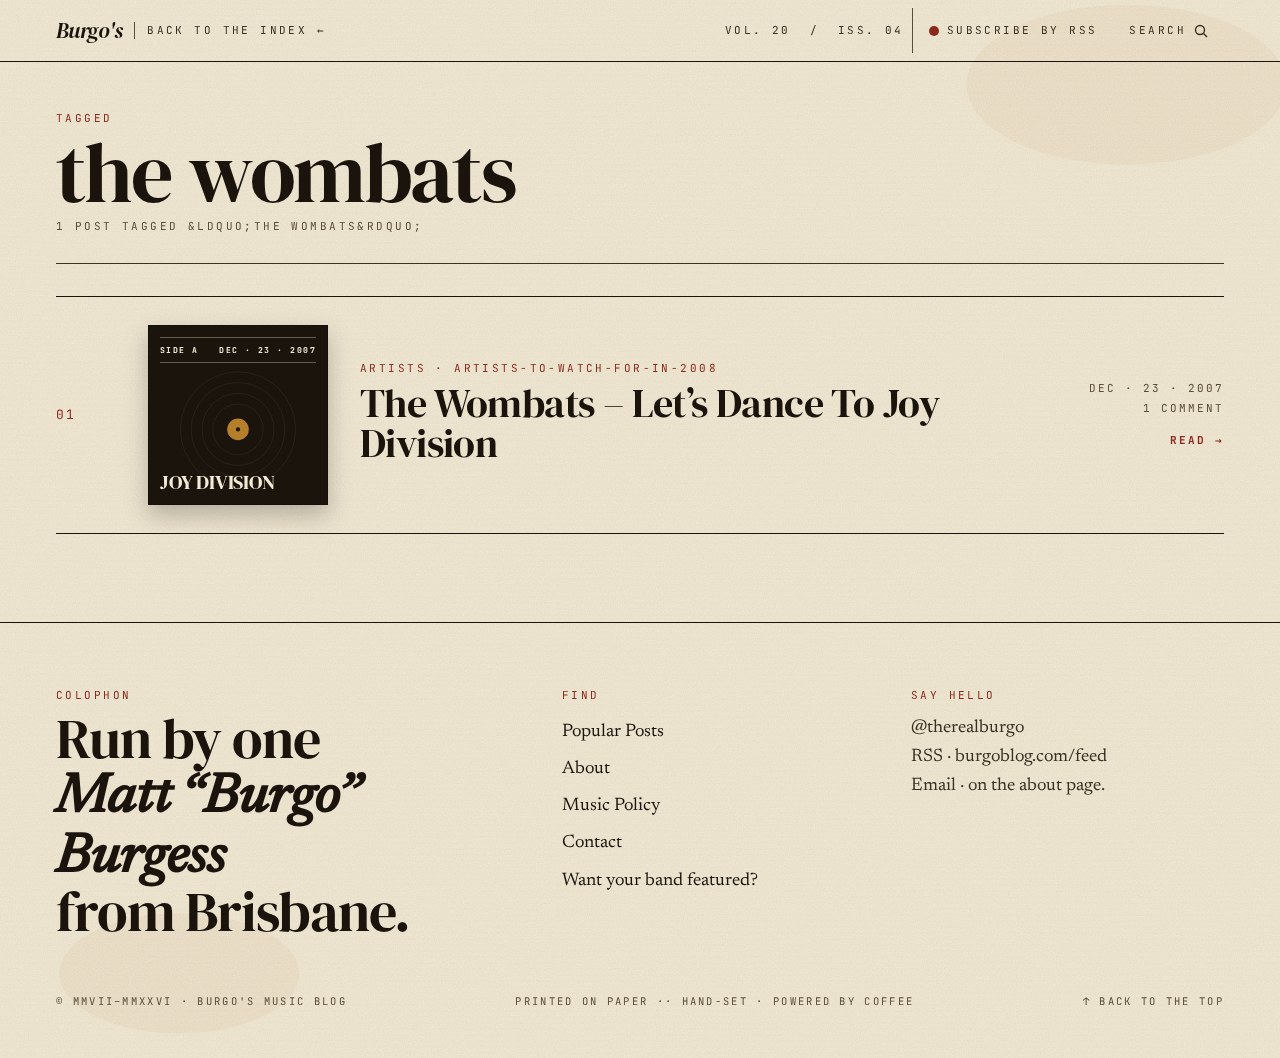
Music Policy (611, 806)
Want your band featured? (660, 881)
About (586, 769)
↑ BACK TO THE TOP (1153, 1001)
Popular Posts (613, 732)
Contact (592, 843)
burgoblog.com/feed (1031, 757)
